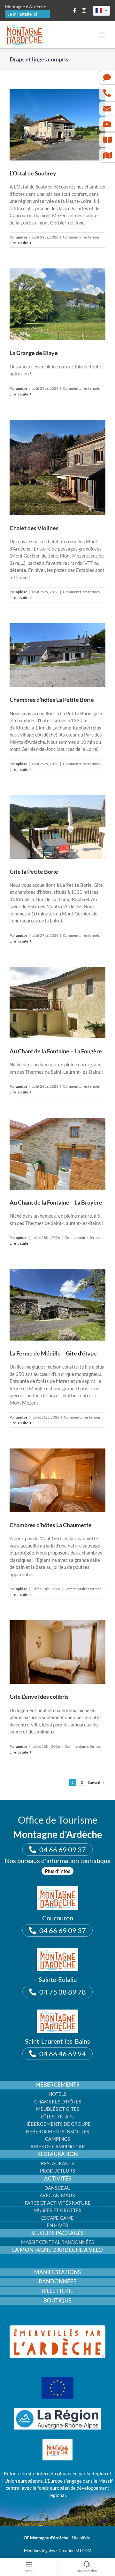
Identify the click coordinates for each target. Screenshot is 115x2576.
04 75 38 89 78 (63, 1992)
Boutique (57, 2301)
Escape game (57, 2218)
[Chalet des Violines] (57, 467)
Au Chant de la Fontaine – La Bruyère (56, 1202)
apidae (22, 237)
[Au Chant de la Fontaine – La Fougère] (57, 1003)
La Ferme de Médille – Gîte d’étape (53, 1353)
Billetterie (57, 2291)
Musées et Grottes (57, 2210)
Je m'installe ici (23, 14)
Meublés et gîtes (58, 2109)
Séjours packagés (57, 2233)
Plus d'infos (57, 1871)
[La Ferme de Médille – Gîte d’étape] (57, 1305)
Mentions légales (39, 2551)
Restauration (58, 2154)
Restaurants (57, 2163)
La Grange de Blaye (34, 353)
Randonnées (57, 2281)
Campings (57, 2139)
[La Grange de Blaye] (57, 304)
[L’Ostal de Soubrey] (57, 125)
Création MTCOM (75, 2551)
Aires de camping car (58, 2146)
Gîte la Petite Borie (34, 872)
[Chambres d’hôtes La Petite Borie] (57, 655)
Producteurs (57, 2171)
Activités (58, 2179)
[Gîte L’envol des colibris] (57, 1652)
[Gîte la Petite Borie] (57, 827)
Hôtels (57, 2094)
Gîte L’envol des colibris (39, 1697)
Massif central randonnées (57, 2242)
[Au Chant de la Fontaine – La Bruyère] (57, 1153)
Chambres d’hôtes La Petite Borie (52, 700)
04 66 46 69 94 (63, 2054)
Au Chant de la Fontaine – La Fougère (56, 1051)
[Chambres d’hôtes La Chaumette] (57, 1480)
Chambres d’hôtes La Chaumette (51, 1525)
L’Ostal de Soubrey (33, 173)
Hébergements (58, 2085)
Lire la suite (19, 243)
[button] (101, 11)
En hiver (57, 2225)
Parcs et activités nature (58, 2203)
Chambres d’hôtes (58, 2102)
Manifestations (57, 2272)
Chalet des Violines (34, 528)
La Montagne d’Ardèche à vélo (57, 2250)
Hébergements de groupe (57, 2124)
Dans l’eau (57, 2188)
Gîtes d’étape (57, 2117)
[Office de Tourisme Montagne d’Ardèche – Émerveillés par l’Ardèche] (57, 2328)
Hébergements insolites (57, 2131)
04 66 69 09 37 (63, 1850)
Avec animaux (57, 2195)
